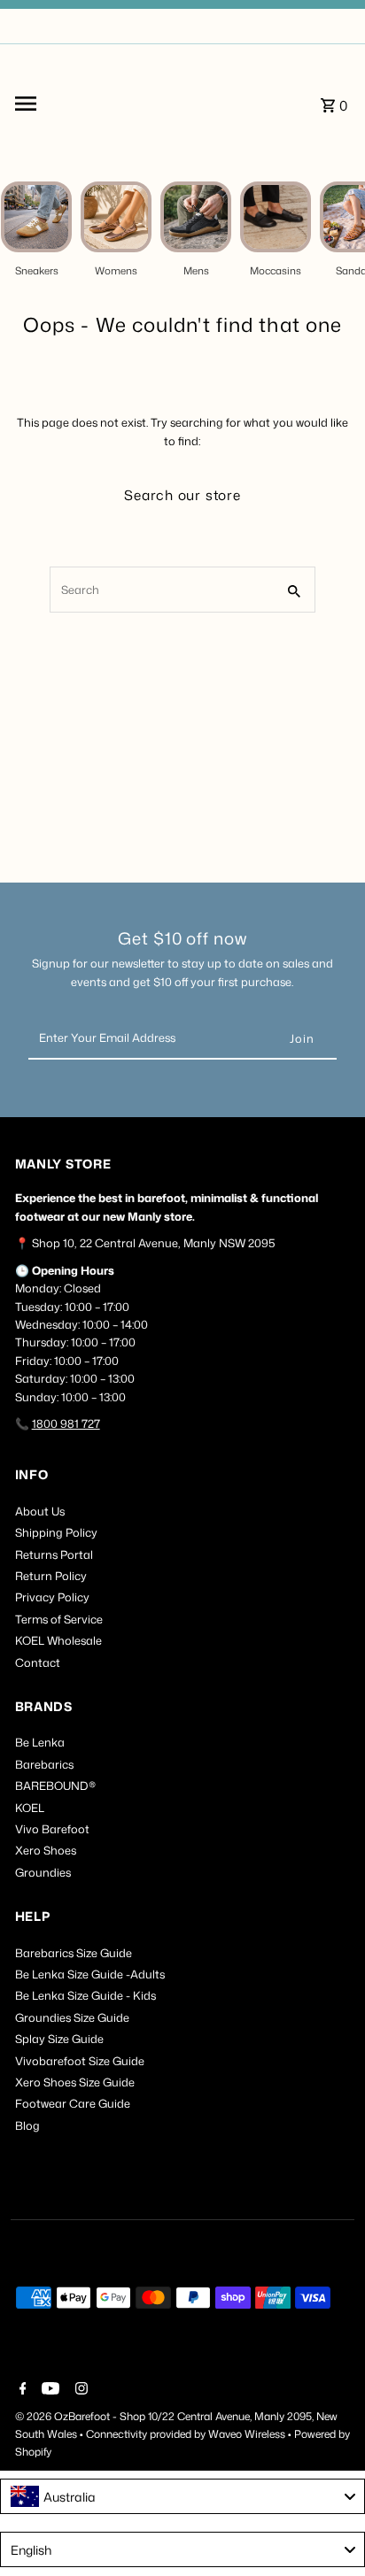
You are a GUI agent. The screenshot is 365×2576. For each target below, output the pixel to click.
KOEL (30, 1808)
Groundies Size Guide (72, 2017)
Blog (27, 2125)
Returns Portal (54, 1554)
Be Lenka (40, 1742)
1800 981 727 (66, 1423)
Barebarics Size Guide (74, 1953)
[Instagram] (79, 2390)
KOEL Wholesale (58, 1640)
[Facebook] (21, 2390)
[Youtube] (48, 2390)
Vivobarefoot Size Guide (80, 2061)
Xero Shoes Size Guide (75, 2082)
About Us (40, 1511)
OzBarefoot (82, 2416)
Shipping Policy (56, 1532)
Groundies (43, 1872)
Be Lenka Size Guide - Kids (85, 1995)
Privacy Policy (52, 1597)
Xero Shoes (46, 1850)
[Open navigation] (66, 104)
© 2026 (35, 2416)
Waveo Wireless (248, 2434)
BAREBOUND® (55, 1785)
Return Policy (51, 1576)
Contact (38, 1662)
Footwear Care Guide (73, 2103)
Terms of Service (59, 1619)
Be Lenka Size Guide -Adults (90, 1974)
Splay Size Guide (59, 2039)
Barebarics (44, 1764)
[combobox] (182, 2496)
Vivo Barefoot (52, 1829)
